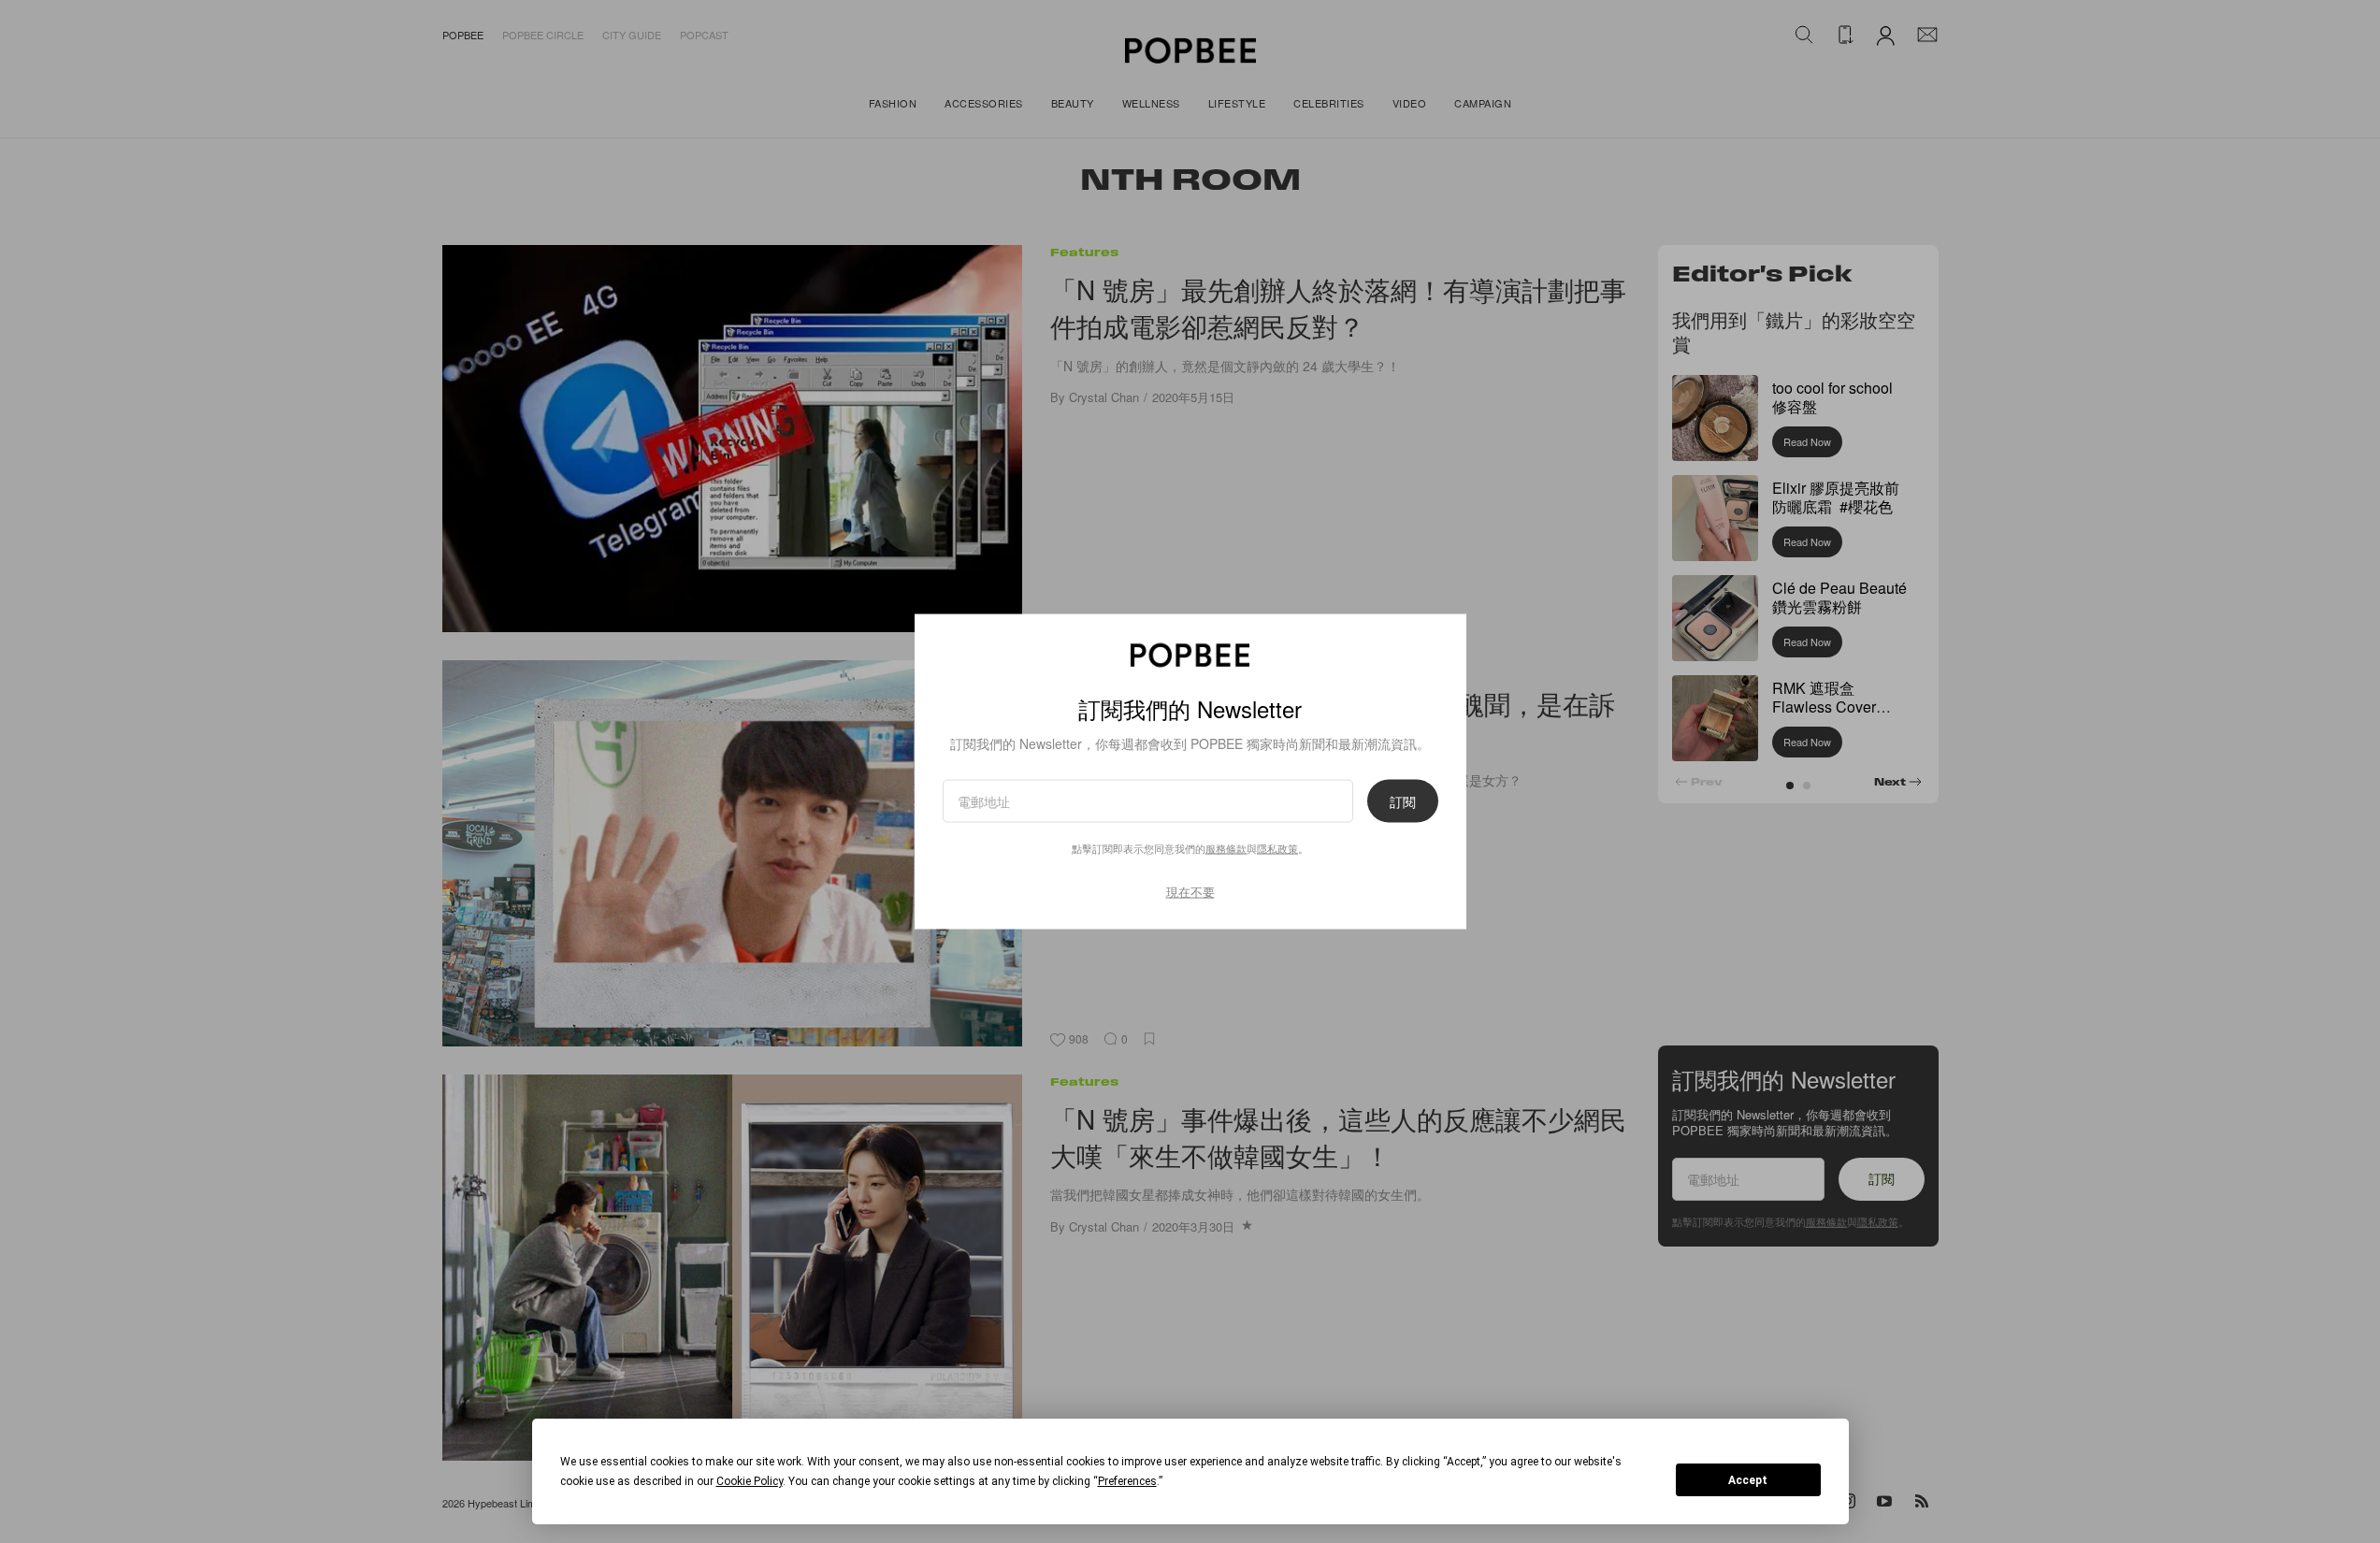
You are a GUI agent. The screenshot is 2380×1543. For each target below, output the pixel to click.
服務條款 (1226, 848)
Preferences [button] (1127, 1481)
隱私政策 (1277, 848)
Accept (1748, 1480)
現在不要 (1190, 892)
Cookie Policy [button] (750, 1481)
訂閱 (1403, 801)
